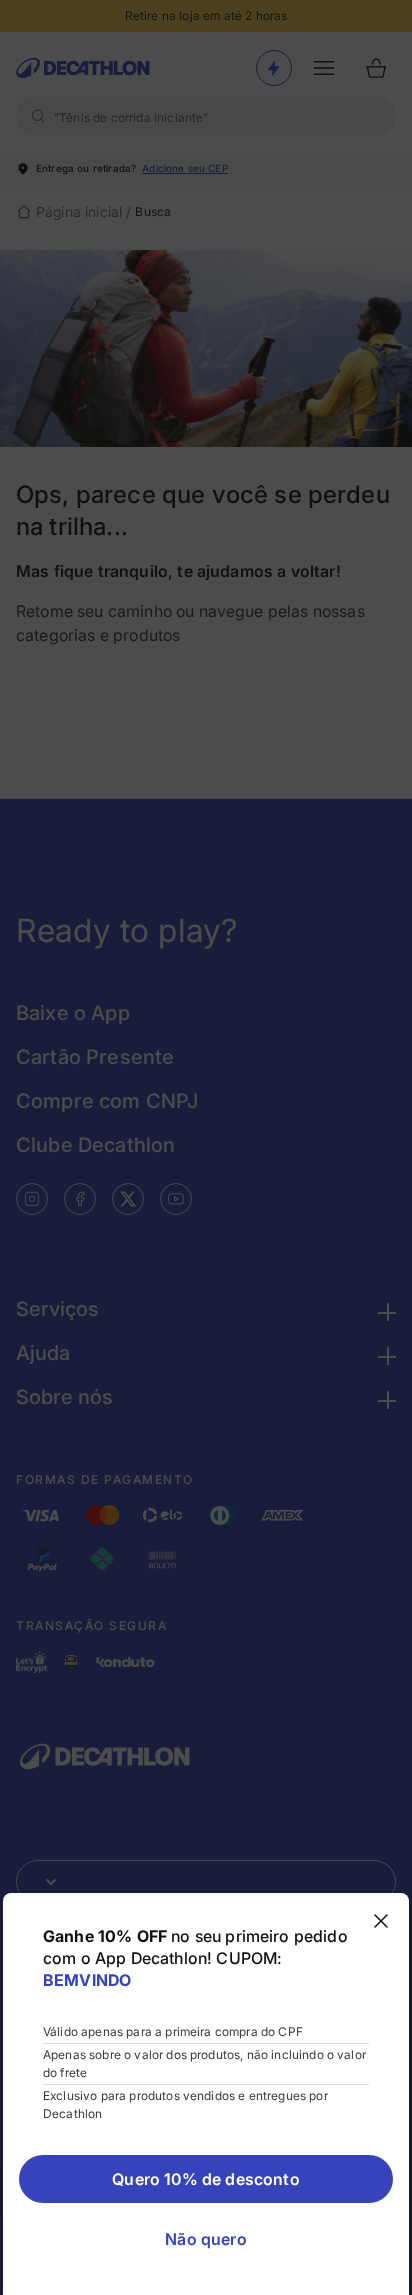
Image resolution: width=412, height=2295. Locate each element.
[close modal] (381, 1921)
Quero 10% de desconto (205, 2179)
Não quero (205, 2239)
